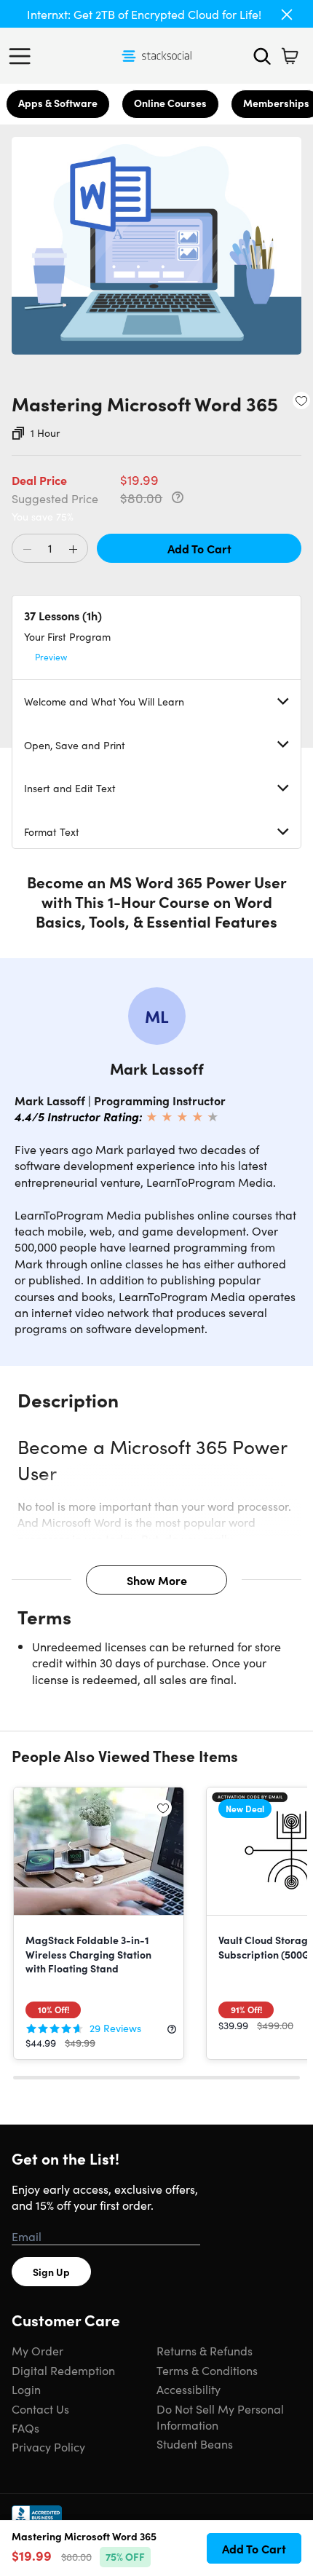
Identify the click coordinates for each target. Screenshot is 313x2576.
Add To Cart (199, 548)
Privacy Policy (48, 2446)
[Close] (287, 15)
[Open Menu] (23, 56)
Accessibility (189, 2389)
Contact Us (40, 2409)
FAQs (25, 2427)
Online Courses (170, 103)
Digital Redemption (63, 2370)
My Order (37, 2350)
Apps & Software (58, 103)
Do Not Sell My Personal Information (220, 2417)
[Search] (262, 56)
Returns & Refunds (205, 2350)
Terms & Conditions (207, 2370)
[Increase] (73, 549)
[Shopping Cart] (290, 56)
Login (26, 2389)
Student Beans (195, 2443)
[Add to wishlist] (301, 400)
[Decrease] (27, 549)
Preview (51, 656)
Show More (157, 1580)
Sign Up (51, 2272)
